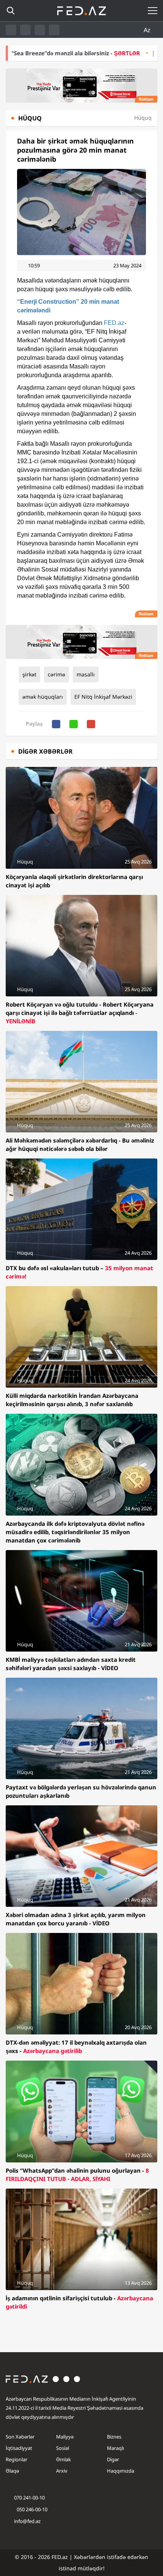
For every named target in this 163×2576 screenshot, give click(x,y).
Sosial (63, 2448)
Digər (113, 2459)
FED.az (114, 323)
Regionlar (16, 2459)
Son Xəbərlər (20, 2437)
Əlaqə (12, 2471)
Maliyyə (65, 2437)
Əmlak (63, 2459)
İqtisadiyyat (19, 2448)
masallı (86, 674)
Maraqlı (115, 2448)
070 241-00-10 (29, 2498)
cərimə (56, 674)
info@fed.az (27, 2521)
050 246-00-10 (31, 2509)
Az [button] (148, 30)
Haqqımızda (121, 2471)
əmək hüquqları (43, 697)
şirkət (29, 674)
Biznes (114, 2437)
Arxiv (62, 2471)
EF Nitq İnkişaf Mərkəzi (103, 697)
